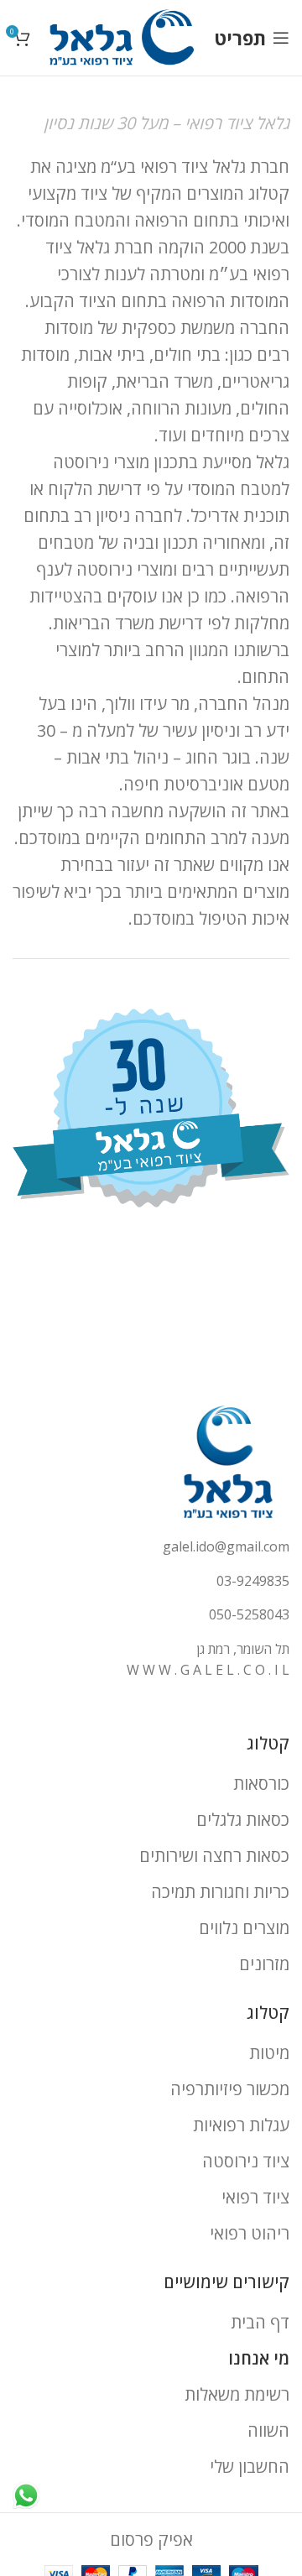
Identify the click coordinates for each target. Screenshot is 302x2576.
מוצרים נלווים (244, 1928)
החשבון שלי (250, 2466)
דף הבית (260, 2322)
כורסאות (261, 1783)
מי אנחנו (259, 2358)
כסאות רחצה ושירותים (214, 1856)
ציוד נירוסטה (246, 2161)
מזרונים (264, 1964)
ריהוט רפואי (250, 2233)
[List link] (151, 1547)
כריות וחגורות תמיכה (220, 1892)
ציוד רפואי (255, 2197)
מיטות (269, 2053)
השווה (268, 2430)
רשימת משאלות (237, 2394)
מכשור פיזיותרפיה (230, 2089)
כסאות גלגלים (243, 1820)
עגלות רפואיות (241, 2125)
